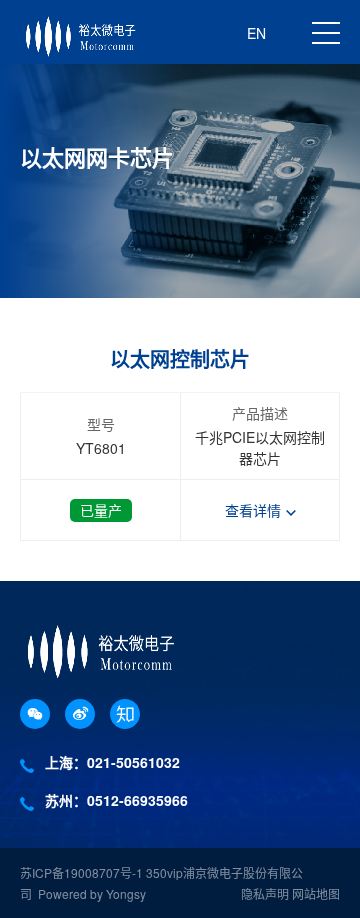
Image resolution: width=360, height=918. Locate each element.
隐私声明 (265, 893)
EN (256, 33)
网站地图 (316, 893)
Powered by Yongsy (92, 893)
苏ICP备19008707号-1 (83, 872)
